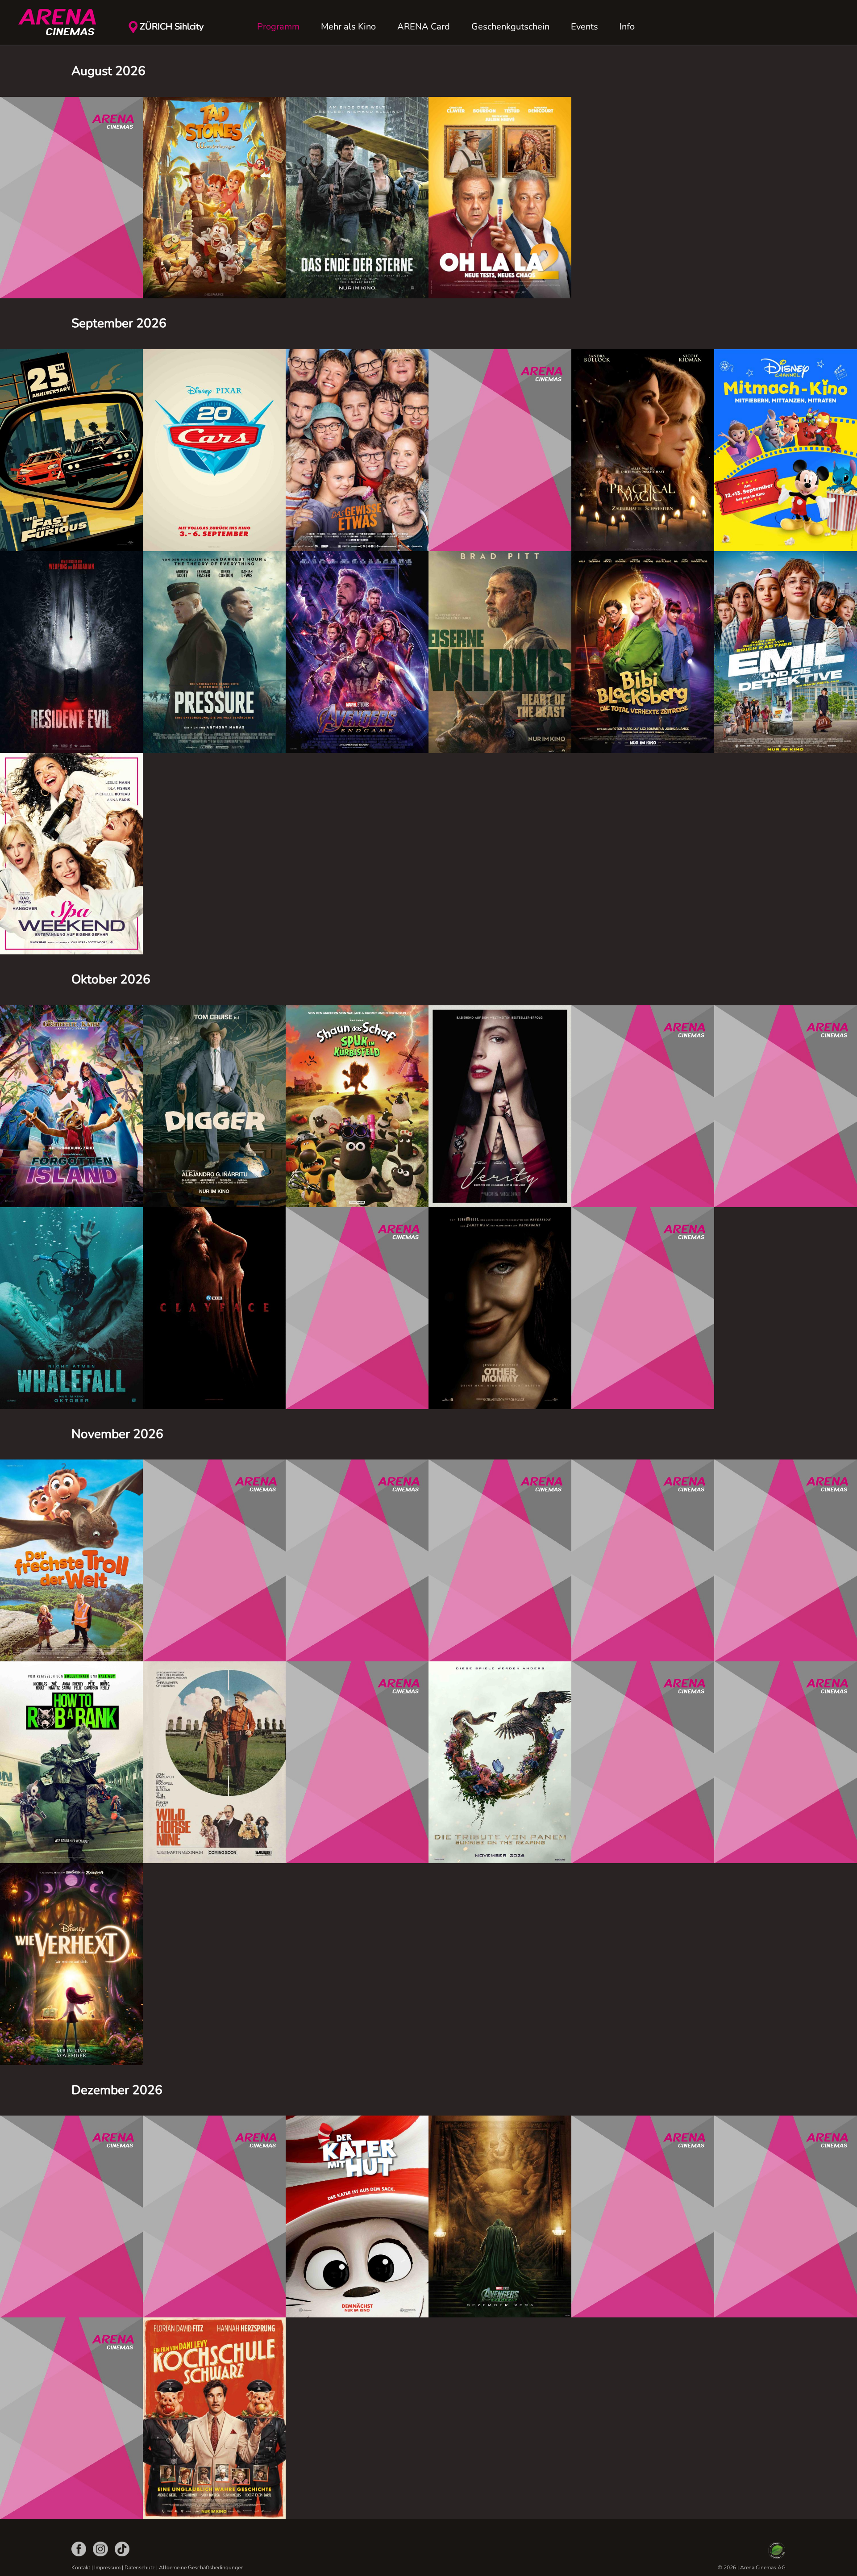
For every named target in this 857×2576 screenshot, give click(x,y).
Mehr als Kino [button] (348, 27)
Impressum (107, 2568)
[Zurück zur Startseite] (62, 22)
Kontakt (81, 2568)
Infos (71, 282)
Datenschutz (140, 2568)
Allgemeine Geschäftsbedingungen (201, 2568)
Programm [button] (278, 27)
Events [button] (585, 27)
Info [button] (627, 27)
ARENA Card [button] (424, 27)
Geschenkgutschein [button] (510, 27)
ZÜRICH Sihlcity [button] (172, 27)
